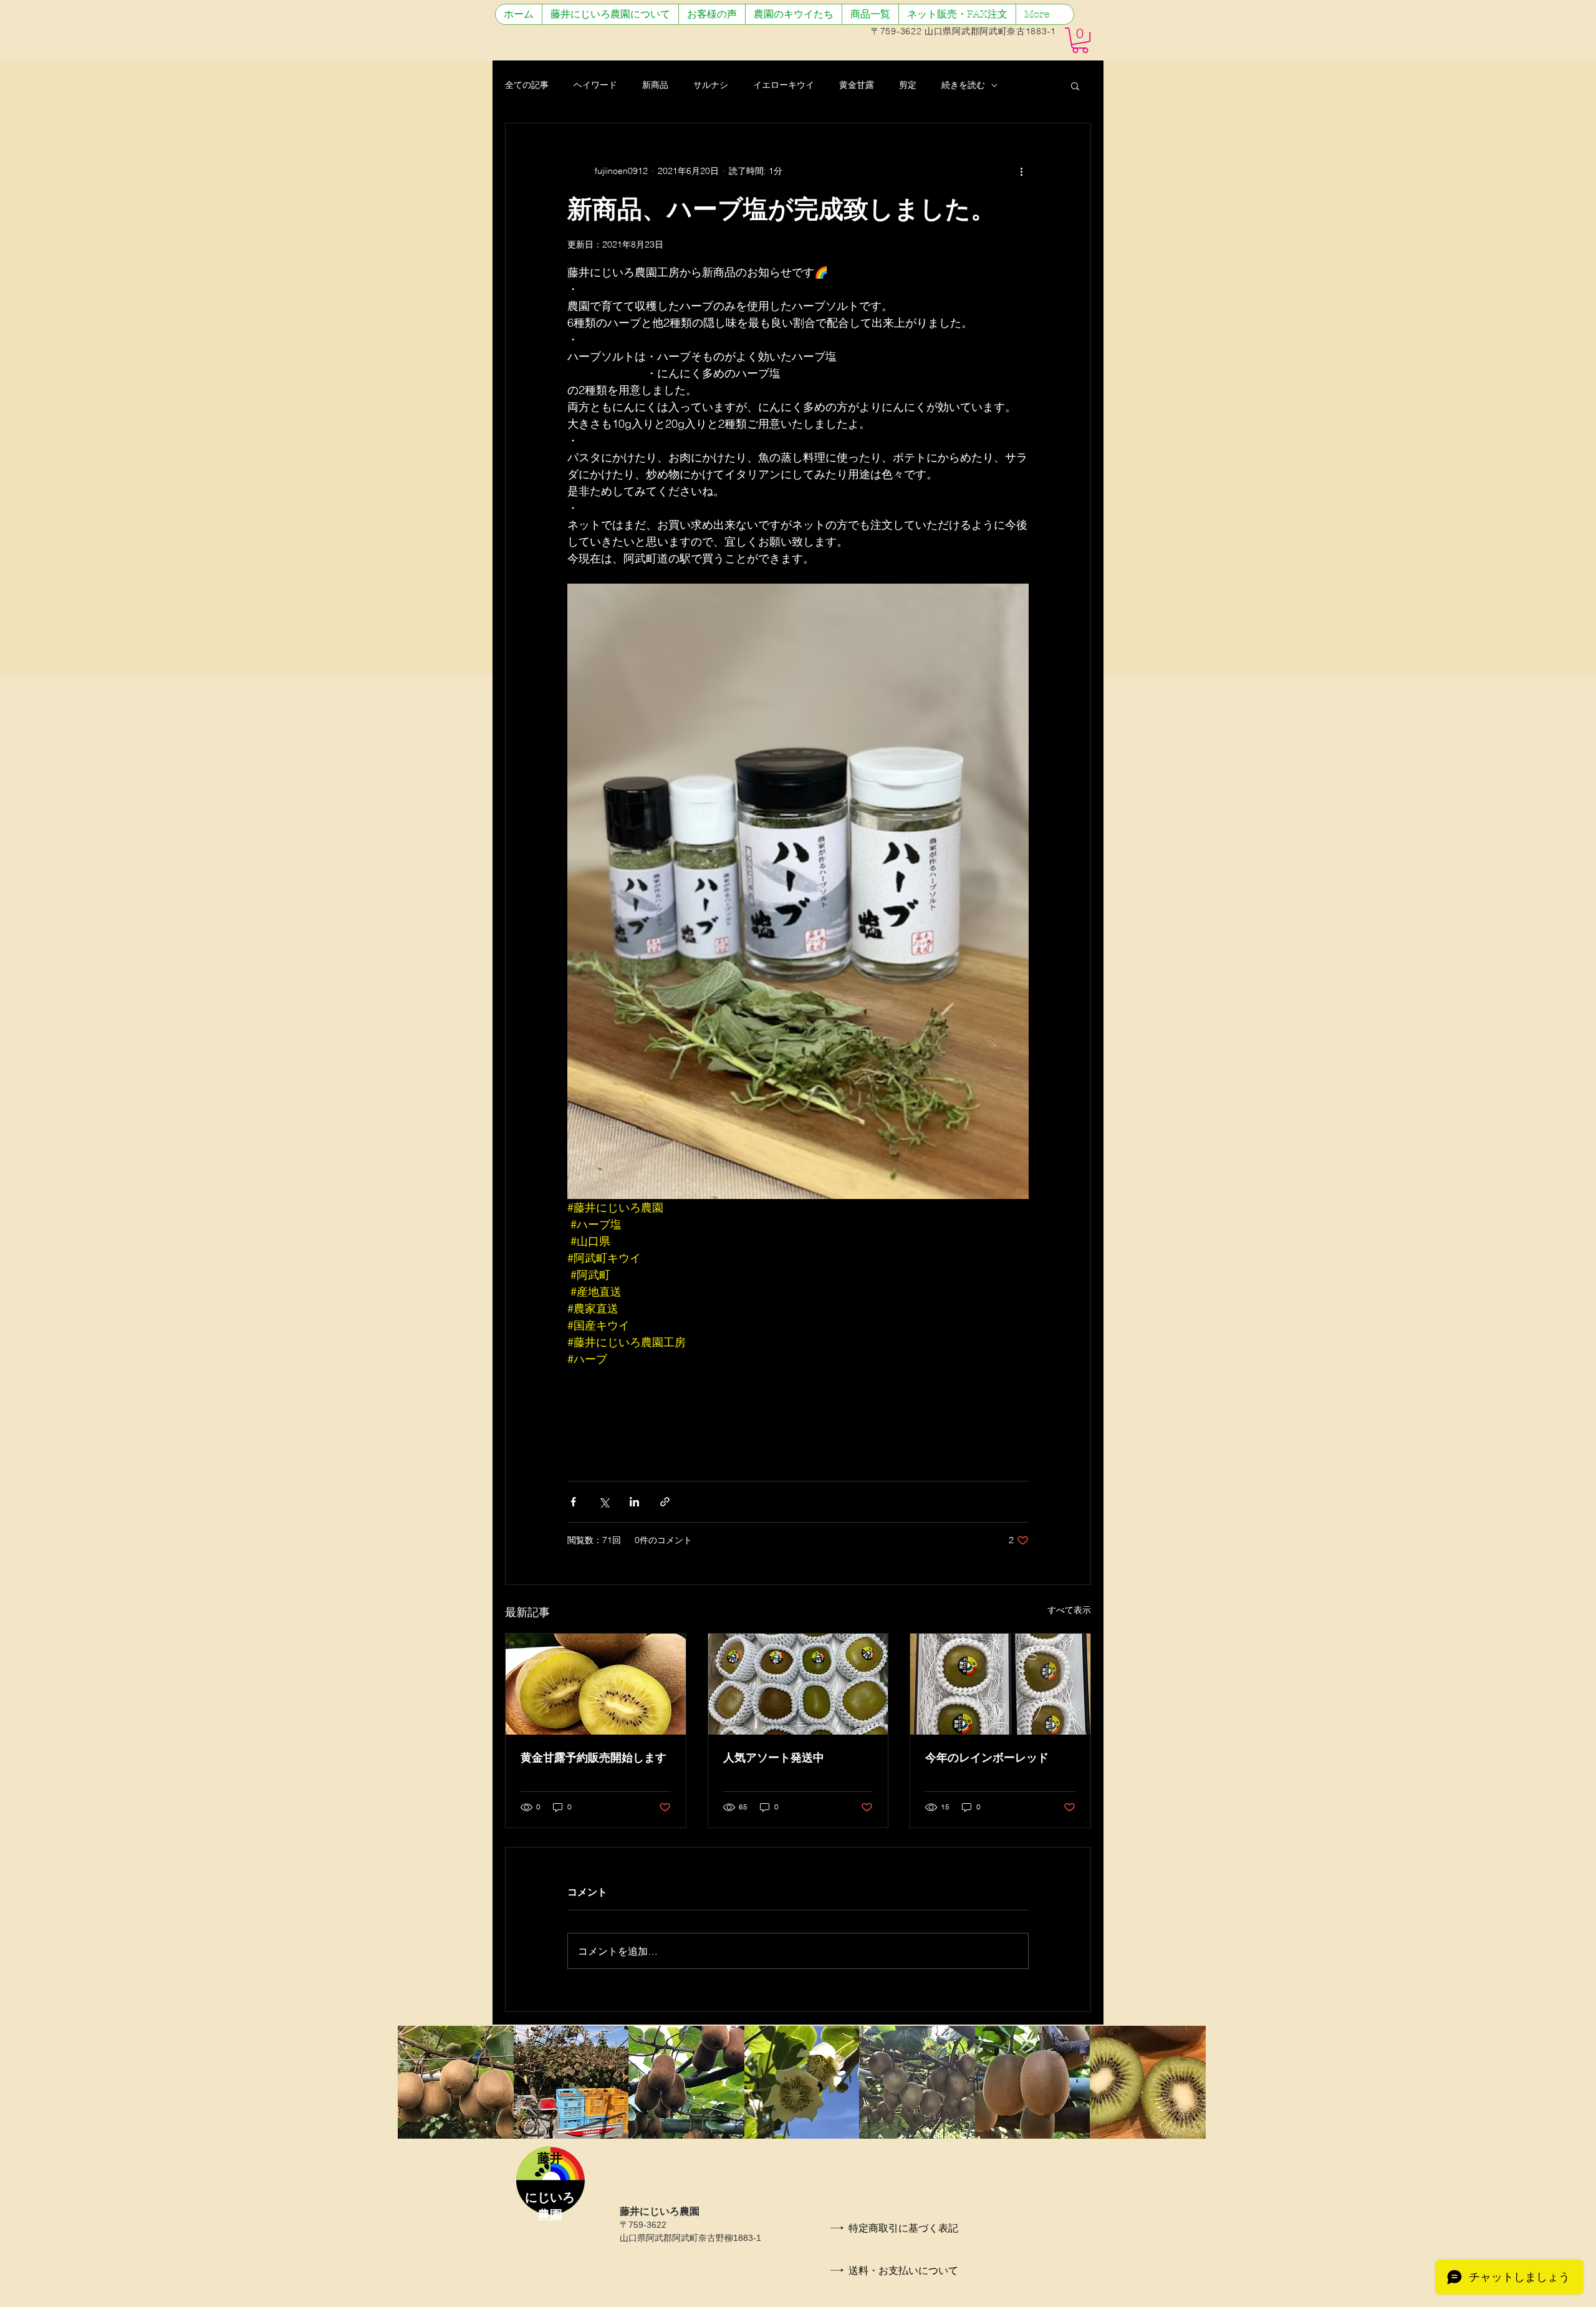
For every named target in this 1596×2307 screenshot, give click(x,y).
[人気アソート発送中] (798, 1684)
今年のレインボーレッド (987, 1758)
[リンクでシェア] (665, 1502)
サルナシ (711, 85)
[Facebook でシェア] (573, 1502)
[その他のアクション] (1021, 171)
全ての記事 (527, 85)
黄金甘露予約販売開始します (594, 1758)
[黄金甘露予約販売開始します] (596, 1684)
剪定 (908, 85)
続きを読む (963, 85)
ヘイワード (595, 85)
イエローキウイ (784, 85)
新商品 (655, 85)
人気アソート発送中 (774, 1758)
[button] (1080, 40)
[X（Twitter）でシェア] (604, 1502)
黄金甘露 (857, 85)
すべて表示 (1069, 1610)
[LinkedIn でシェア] (634, 1502)
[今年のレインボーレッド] (1000, 1684)
